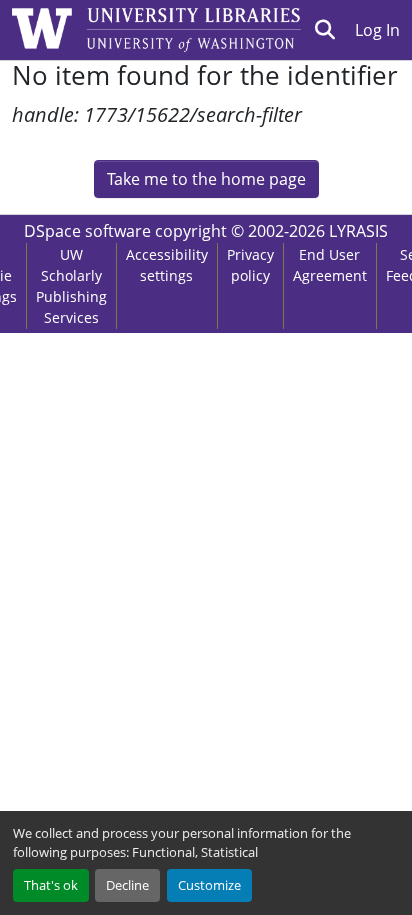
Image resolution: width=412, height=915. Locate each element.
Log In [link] (377, 30)
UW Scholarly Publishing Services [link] (71, 286)
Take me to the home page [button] (206, 179)
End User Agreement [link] (330, 265)
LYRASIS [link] (358, 231)
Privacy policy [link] (250, 265)
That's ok (51, 885)
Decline (127, 885)
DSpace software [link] (87, 231)
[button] (325, 30)
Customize (209, 885)
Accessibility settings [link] (167, 265)
